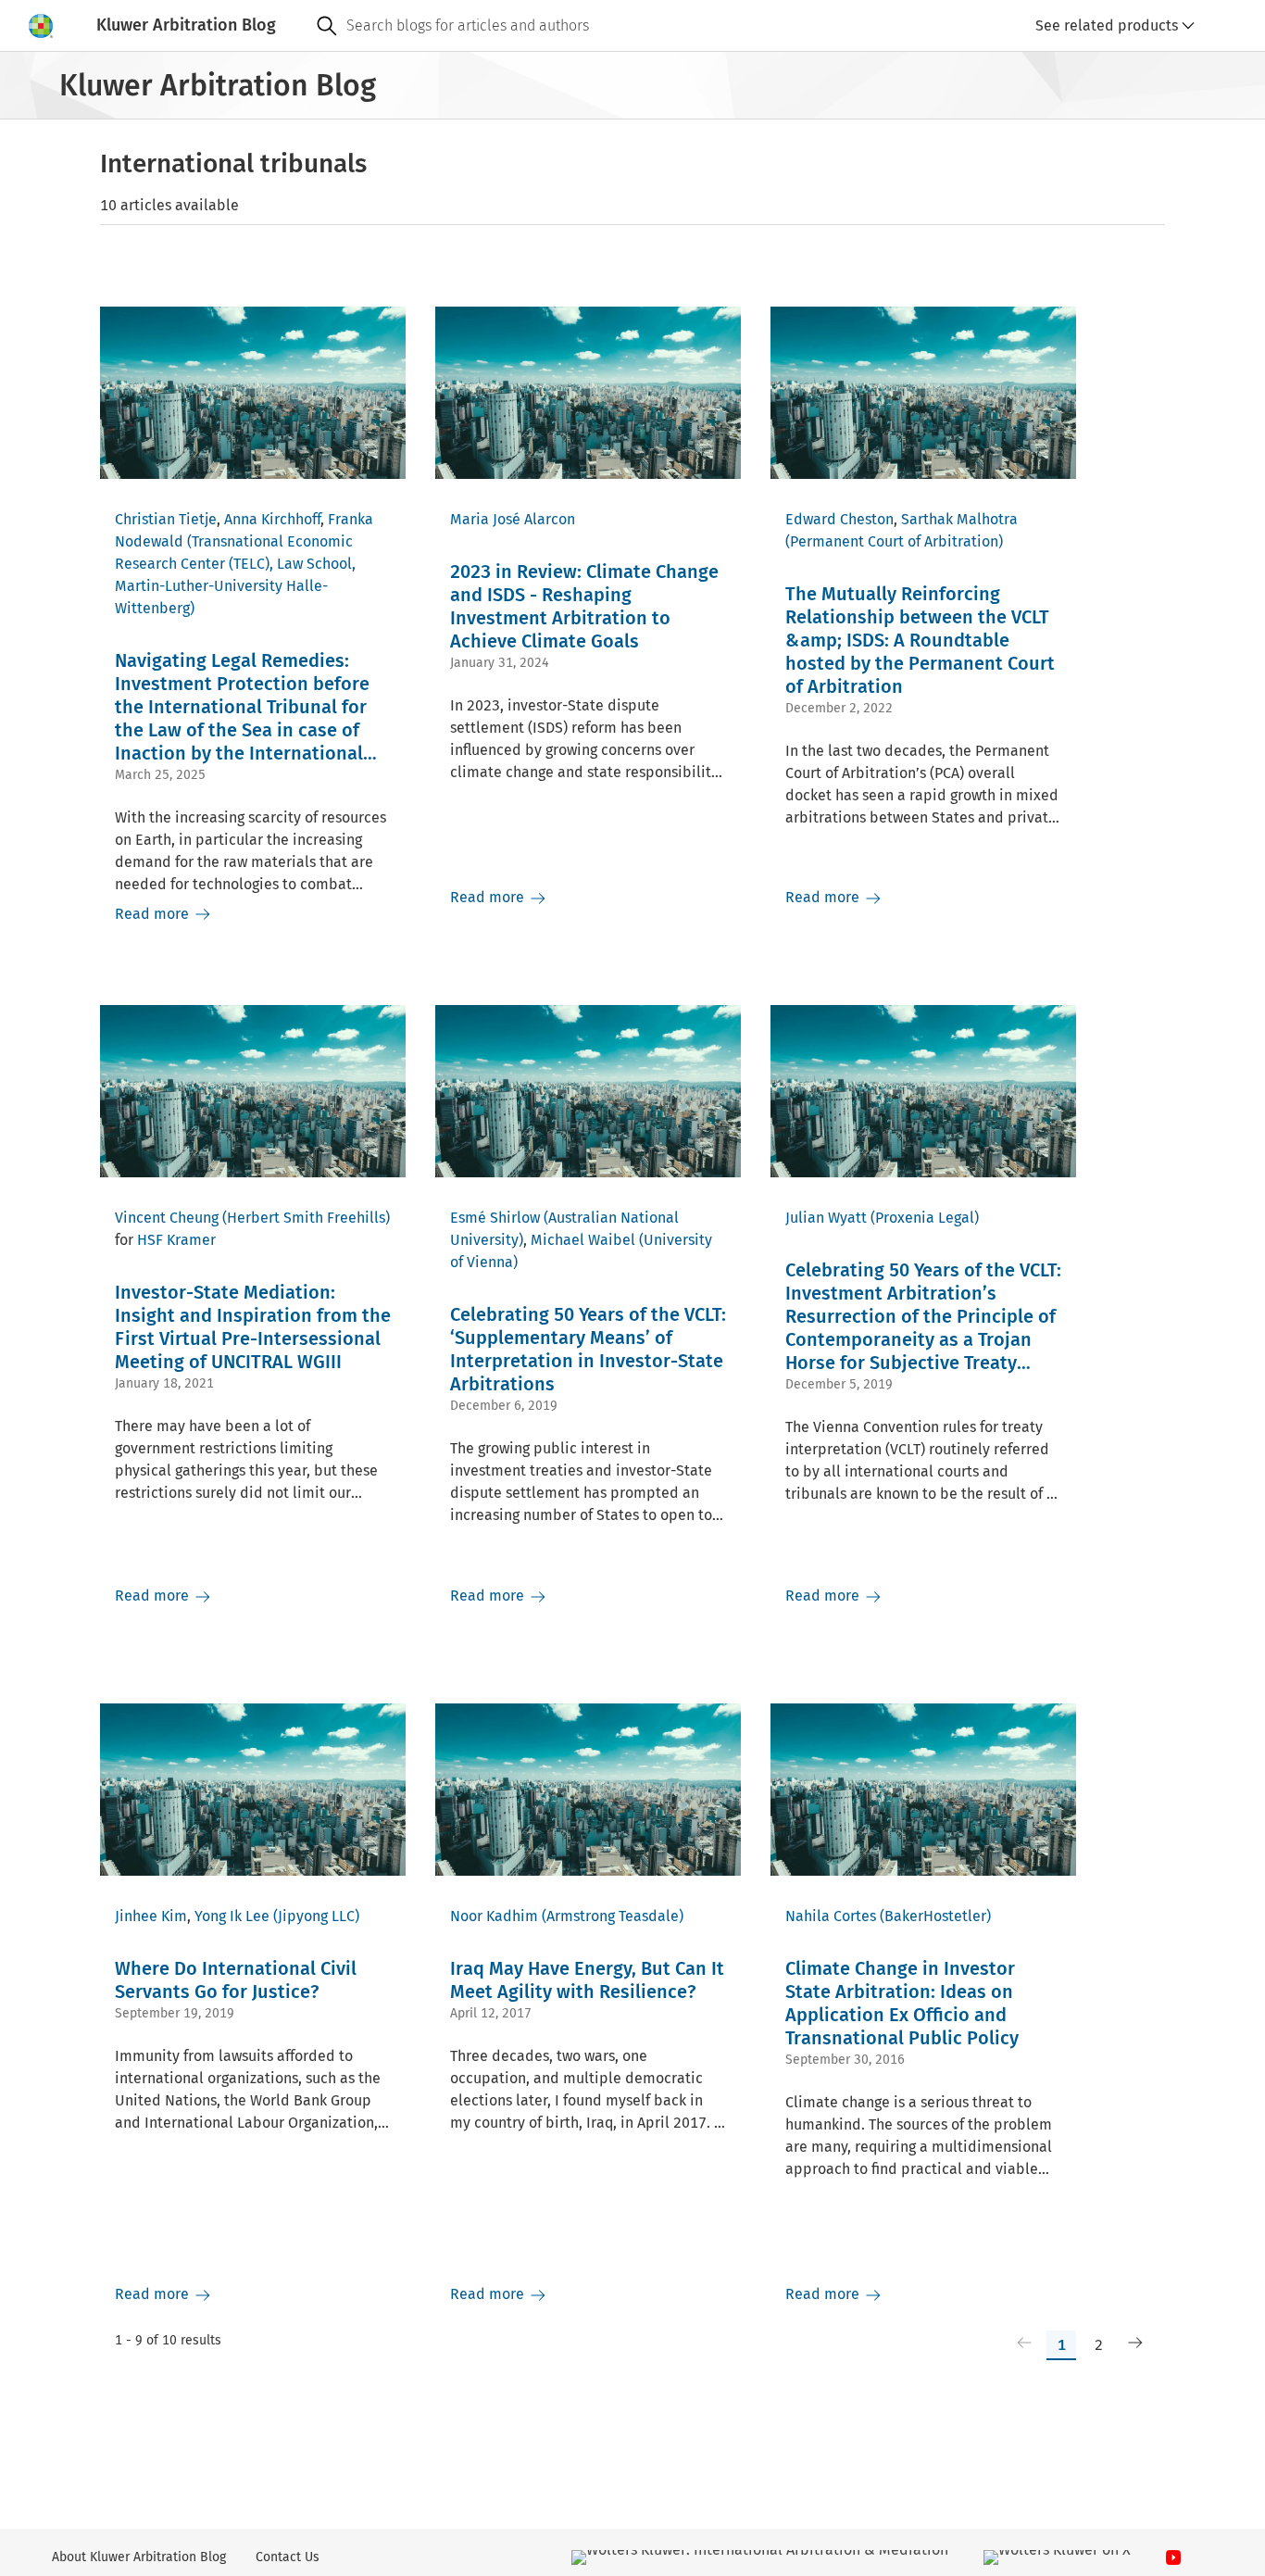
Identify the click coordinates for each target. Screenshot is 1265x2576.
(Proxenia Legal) (925, 1218)
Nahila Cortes (831, 1916)
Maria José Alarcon (513, 519)
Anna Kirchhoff (272, 519)
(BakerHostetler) (935, 1916)
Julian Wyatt (826, 1218)
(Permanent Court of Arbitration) (894, 541)
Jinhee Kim (151, 1916)
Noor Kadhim (494, 1916)
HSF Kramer (176, 1240)
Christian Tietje (166, 519)
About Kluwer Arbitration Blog (139, 2557)
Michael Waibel (583, 1240)
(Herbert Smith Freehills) (306, 1218)
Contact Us (288, 2557)
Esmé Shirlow (495, 1218)
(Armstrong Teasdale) (613, 1916)
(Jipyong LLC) (316, 1916)
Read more (154, 914)
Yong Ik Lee (232, 1916)
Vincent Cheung (167, 1218)
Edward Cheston (839, 519)
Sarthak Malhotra (959, 519)
